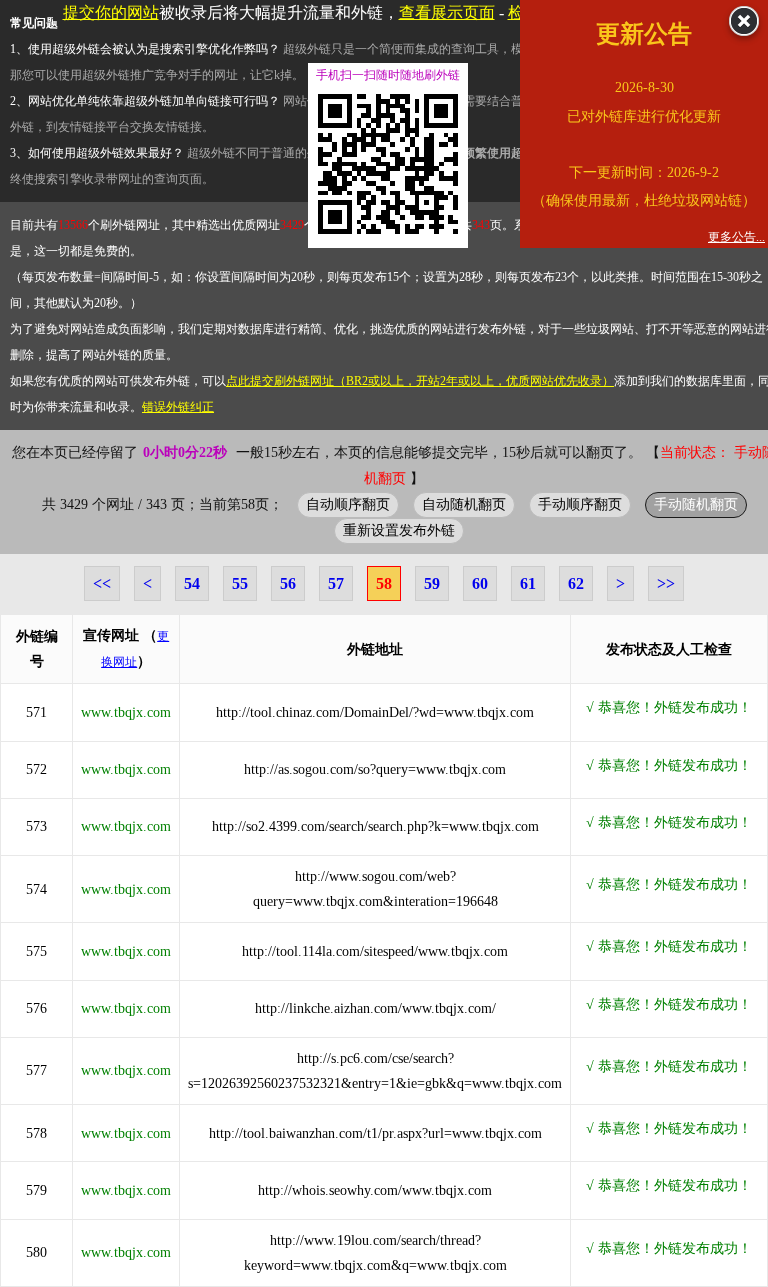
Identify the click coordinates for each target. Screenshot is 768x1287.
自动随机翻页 (464, 504)
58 (384, 583)
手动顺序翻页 (580, 504)
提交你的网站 (111, 12)
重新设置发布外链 (399, 530)
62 (576, 583)
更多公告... (736, 237)
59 (432, 583)
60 (480, 583)
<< (102, 583)
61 (528, 583)
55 (240, 583)
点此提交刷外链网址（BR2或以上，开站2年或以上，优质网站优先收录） (420, 381)
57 (336, 583)
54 (192, 583)
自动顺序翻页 (348, 504)
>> (666, 583)
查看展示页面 (447, 12)
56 (288, 583)
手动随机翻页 (696, 504)
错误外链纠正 (178, 407)
